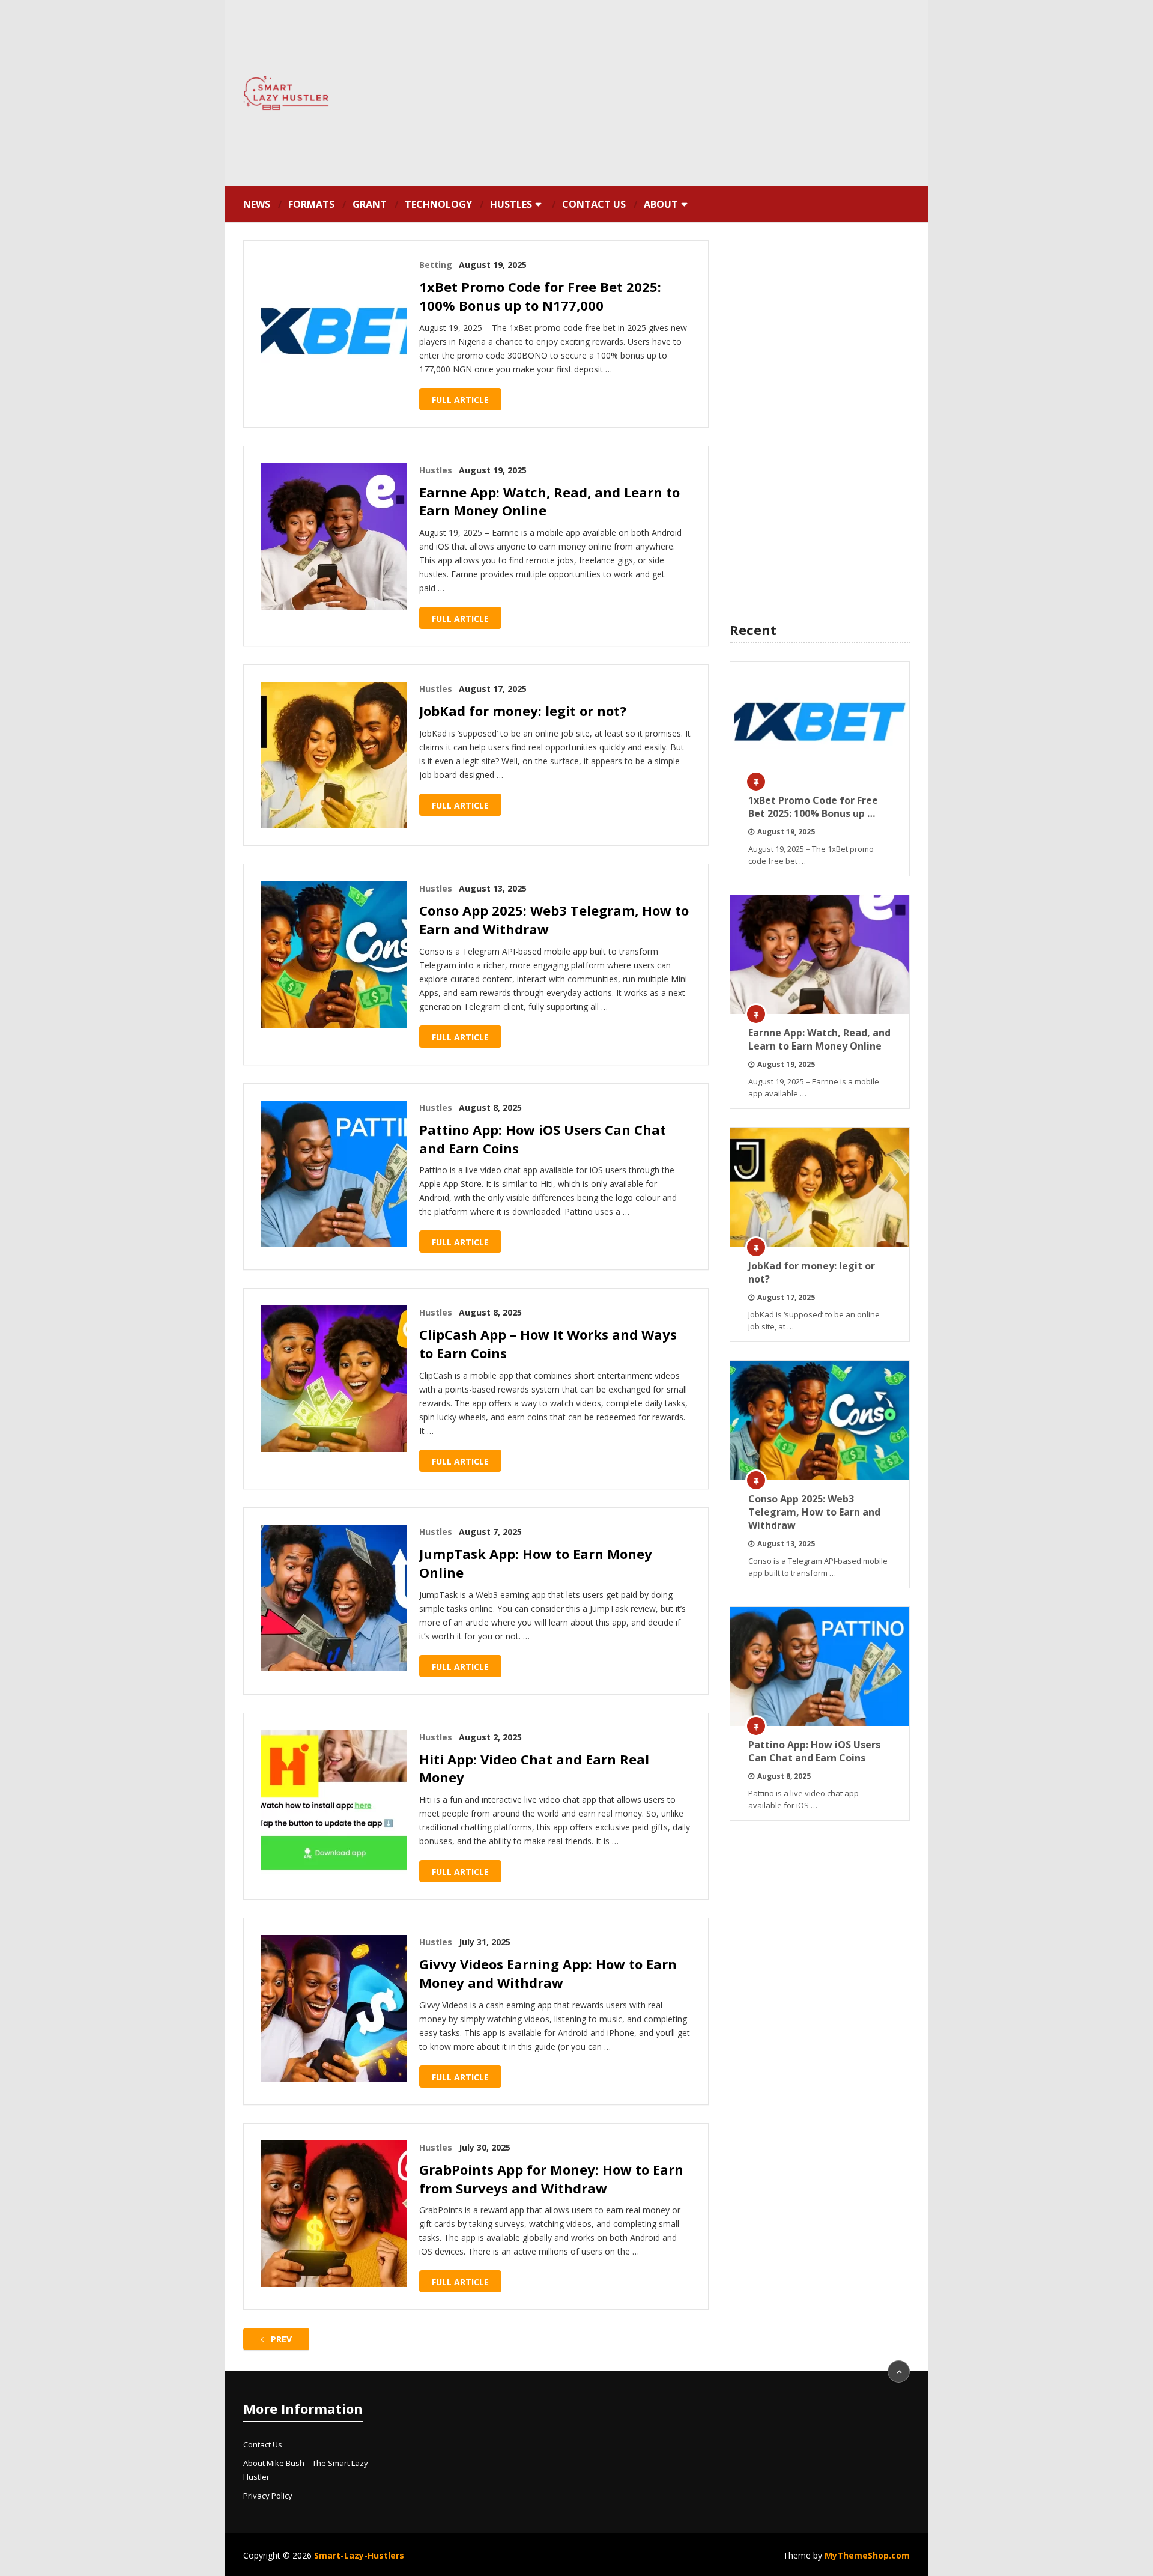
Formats (311, 204)
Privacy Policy (268, 2495)
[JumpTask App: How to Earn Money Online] (334, 1598)
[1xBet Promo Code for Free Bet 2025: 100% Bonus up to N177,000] (334, 331)
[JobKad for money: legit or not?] (334, 755)
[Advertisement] (688, 93)
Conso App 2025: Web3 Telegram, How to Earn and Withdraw (554, 919)
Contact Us (594, 204)
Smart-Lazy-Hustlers (359, 2555)
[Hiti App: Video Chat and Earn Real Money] (334, 1803)
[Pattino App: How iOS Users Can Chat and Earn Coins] (334, 1174)
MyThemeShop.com (867, 2555)
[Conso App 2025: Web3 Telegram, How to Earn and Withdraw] (334, 955)
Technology (438, 204)
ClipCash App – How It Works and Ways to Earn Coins (548, 1344)
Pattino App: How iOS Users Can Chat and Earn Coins (543, 1139)
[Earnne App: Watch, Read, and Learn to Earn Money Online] (334, 536)
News (257, 204)
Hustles (511, 204)
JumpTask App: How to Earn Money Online (536, 1563)
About (661, 204)
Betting (436, 265)
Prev (280, 2339)
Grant (370, 204)
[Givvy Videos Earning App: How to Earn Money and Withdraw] (334, 2008)
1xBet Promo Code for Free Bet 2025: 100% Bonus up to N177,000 (540, 296)
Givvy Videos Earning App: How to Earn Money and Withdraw (548, 1973)
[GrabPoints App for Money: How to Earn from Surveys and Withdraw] (334, 2214)
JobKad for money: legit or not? (523, 711)
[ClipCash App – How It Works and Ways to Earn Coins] (334, 1379)
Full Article (460, 400)
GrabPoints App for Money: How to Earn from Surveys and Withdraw (551, 2179)
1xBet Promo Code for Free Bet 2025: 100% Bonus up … (813, 807)
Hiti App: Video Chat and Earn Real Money (534, 1768)
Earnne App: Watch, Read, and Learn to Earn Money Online (549, 501)
